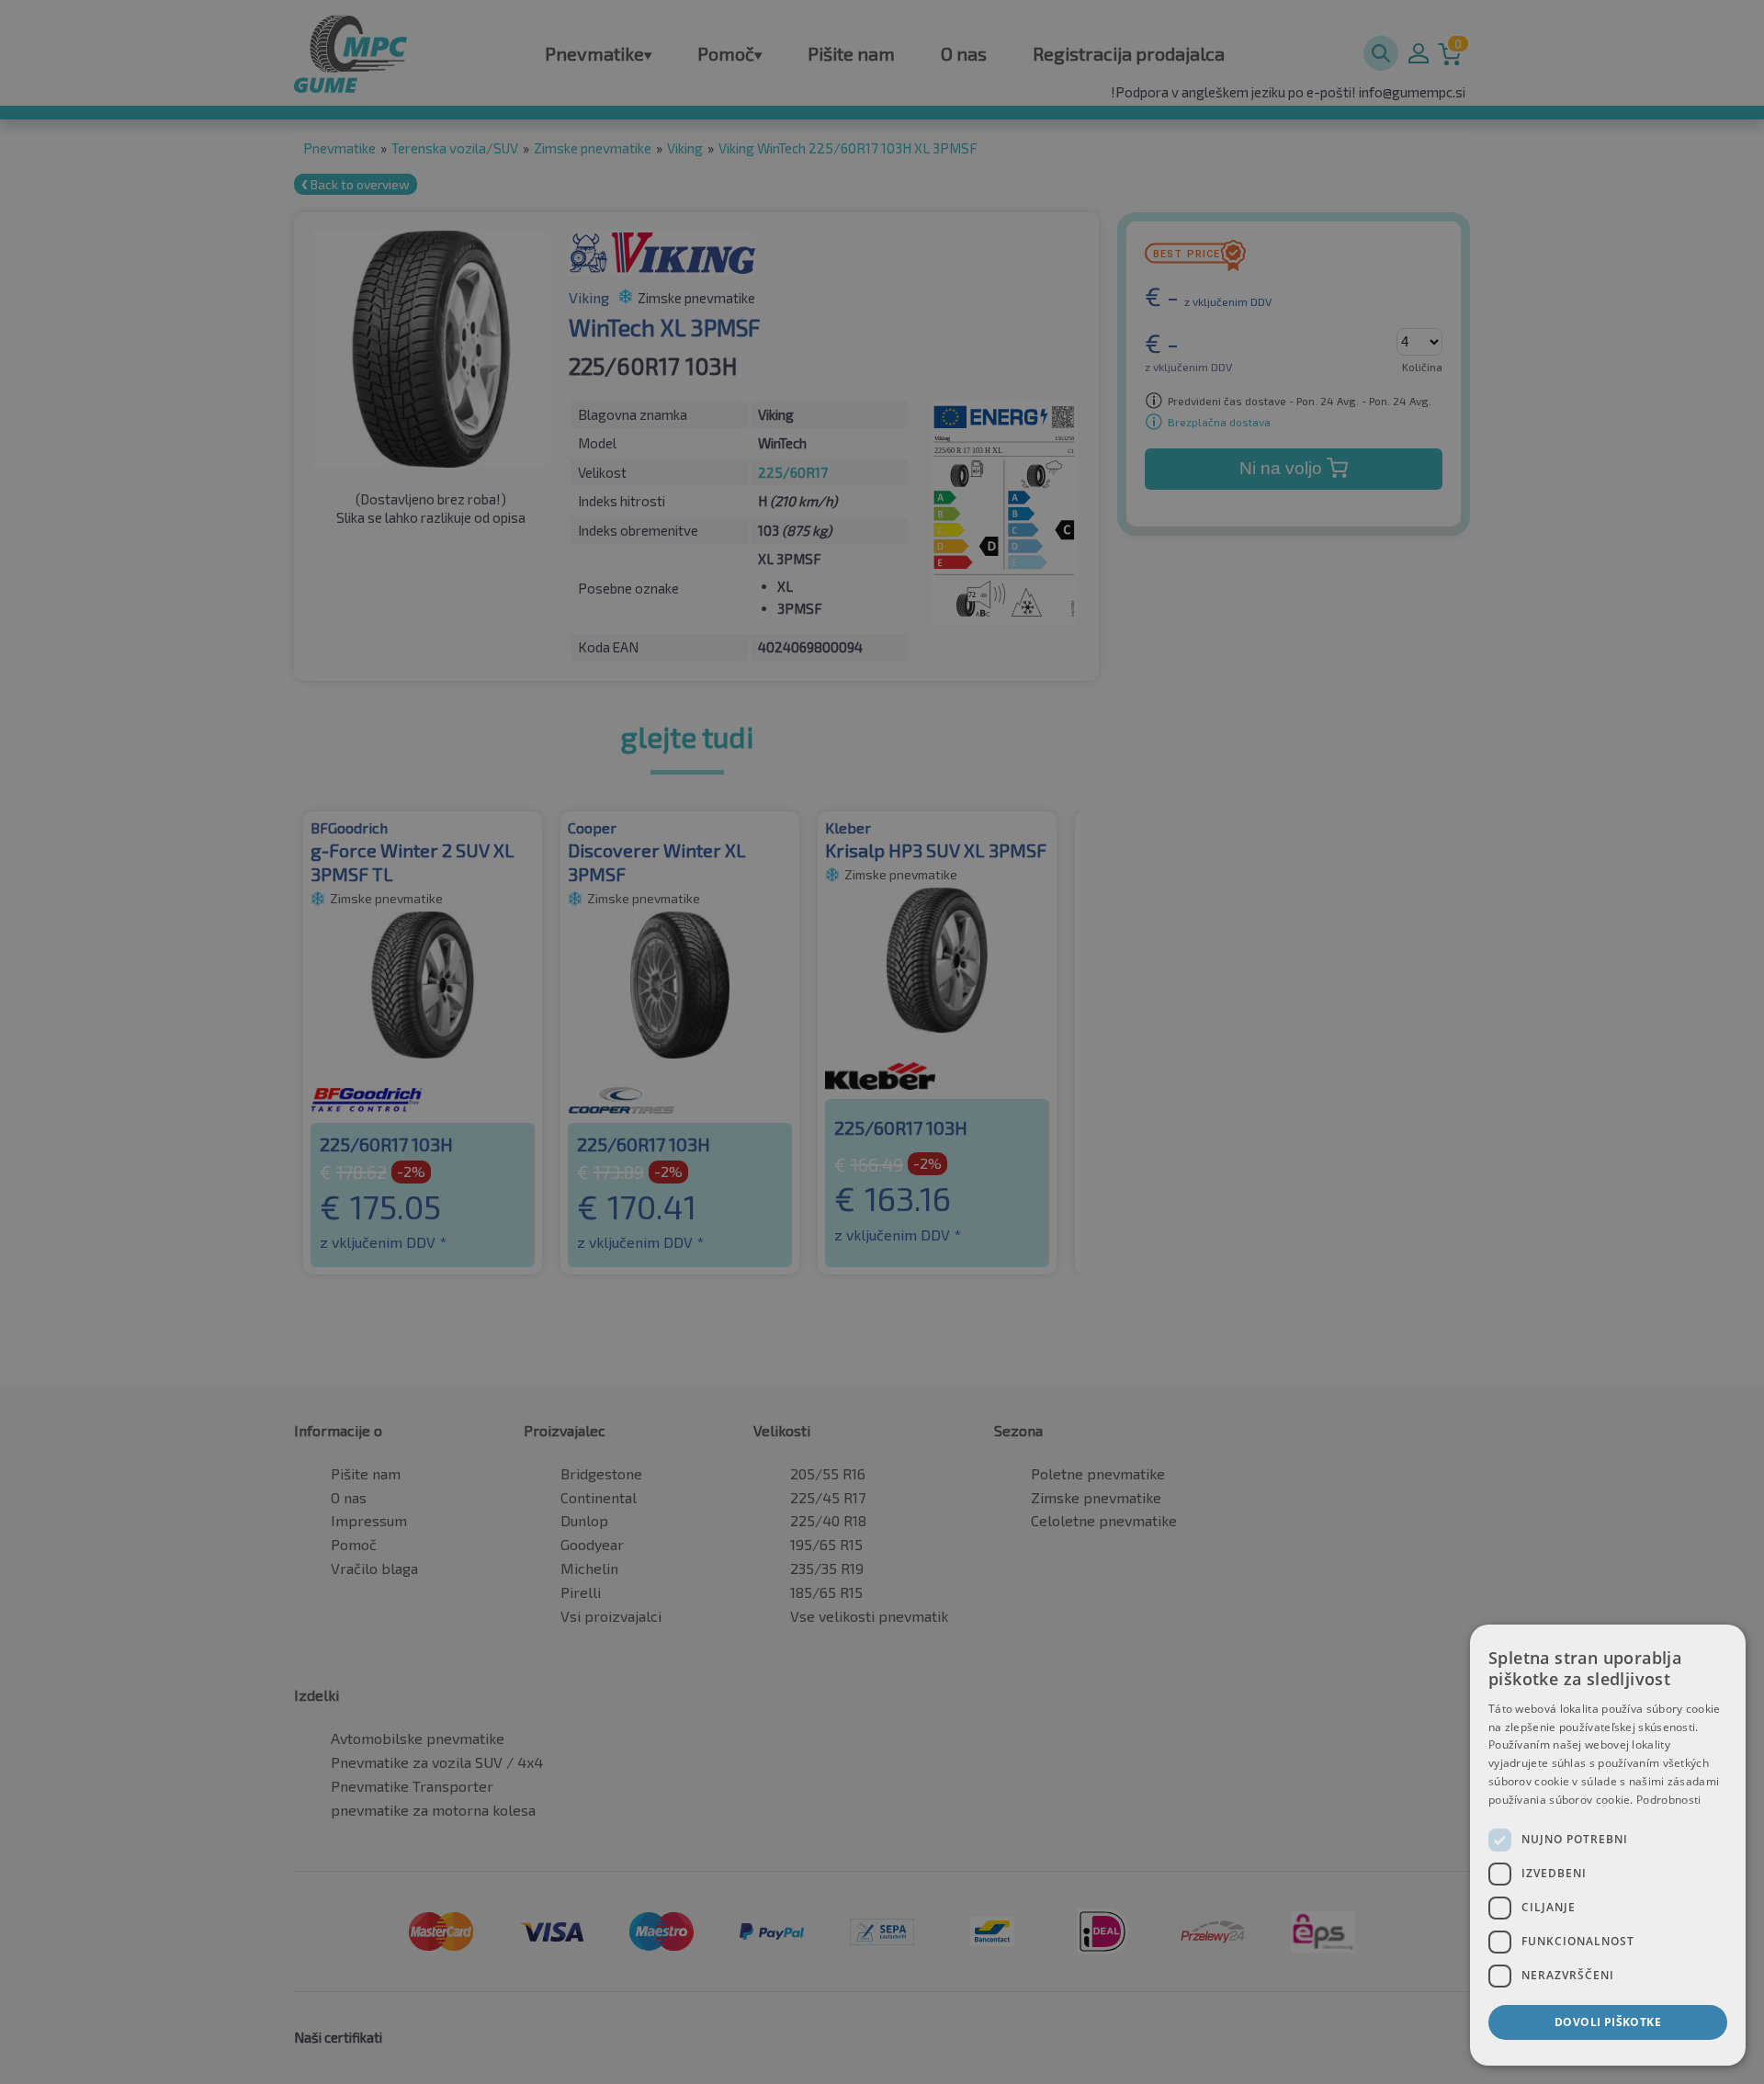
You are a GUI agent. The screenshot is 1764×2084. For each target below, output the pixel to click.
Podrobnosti (1668, 1800)
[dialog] (1608, 1845)
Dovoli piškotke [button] (1608, 2022)
